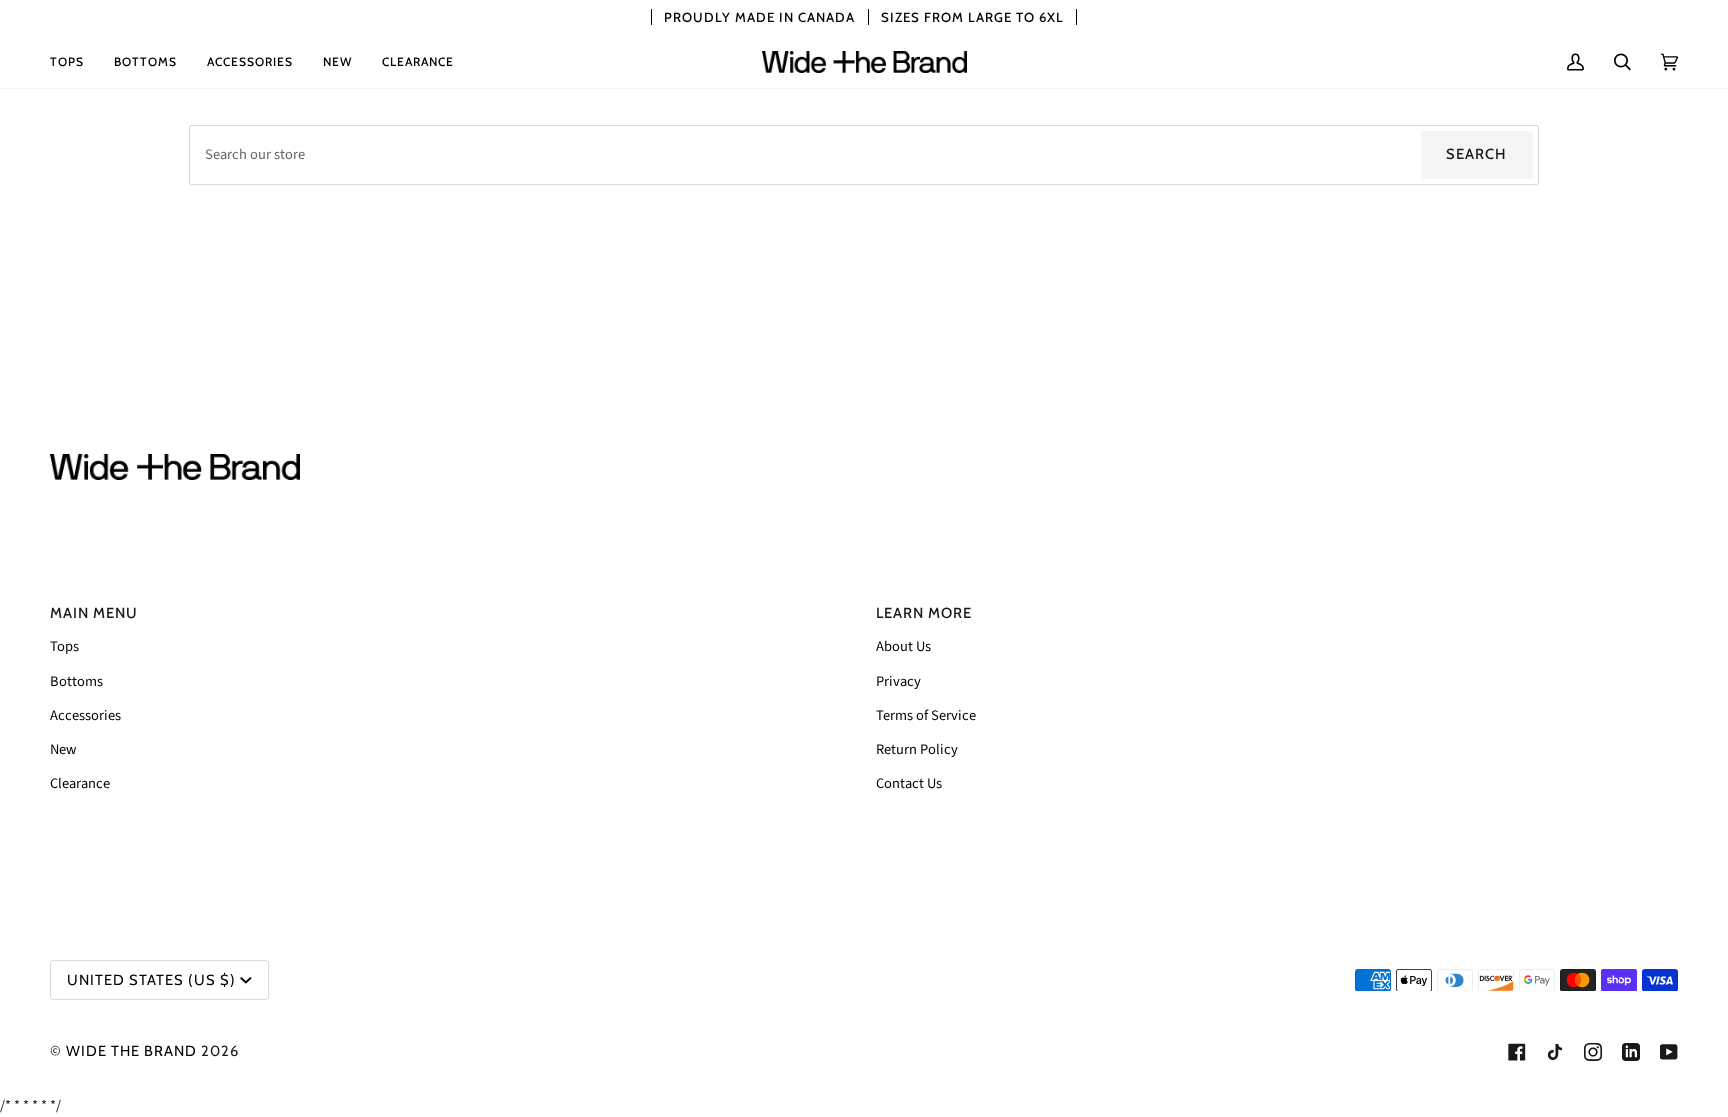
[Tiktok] (1555, 1052)
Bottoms (76, 681)
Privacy (898, 681)
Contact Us (909, 783)
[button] (74, 62)
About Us (903, 646)
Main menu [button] (94, 613)
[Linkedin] (1631, 1052)
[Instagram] (1593, 1052)
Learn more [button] (924, 613)
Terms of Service (926, 715)
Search (1476, 154)
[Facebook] (1517, 1052)
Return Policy (917, 749)
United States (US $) (151, 980)
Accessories (85, 715)
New (63, 749)
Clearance (80, 783)
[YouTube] (1669, 1052)
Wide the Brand (131, 1051)
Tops (64, 646)
